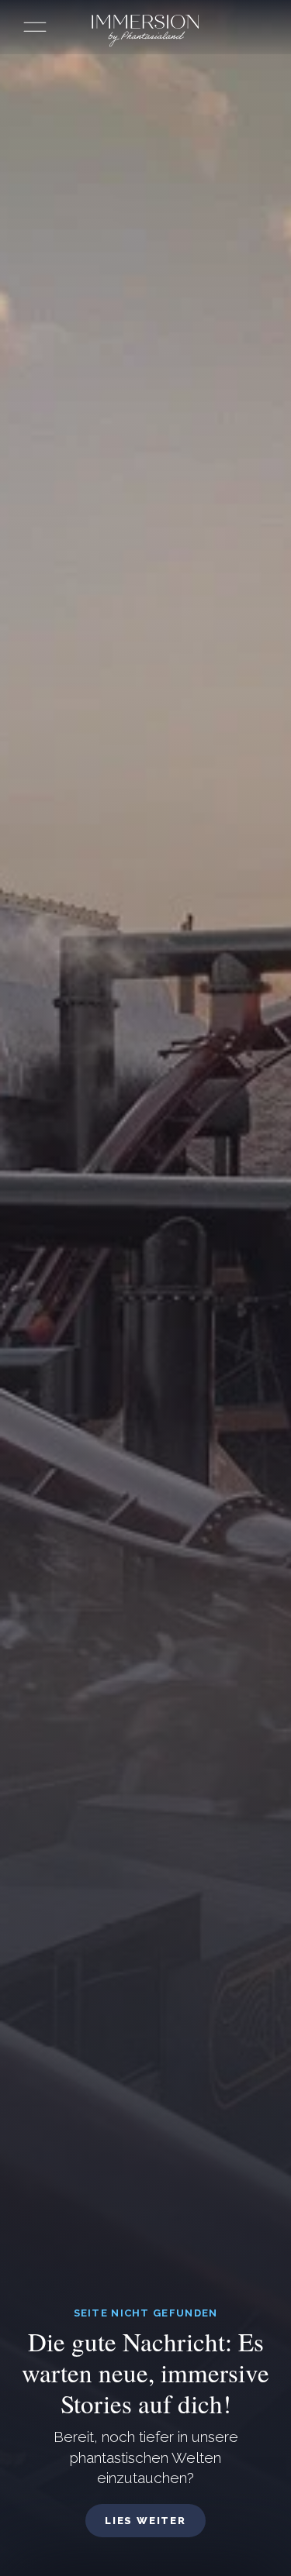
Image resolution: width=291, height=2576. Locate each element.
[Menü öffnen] (35, 27)
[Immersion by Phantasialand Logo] (145, 31)
